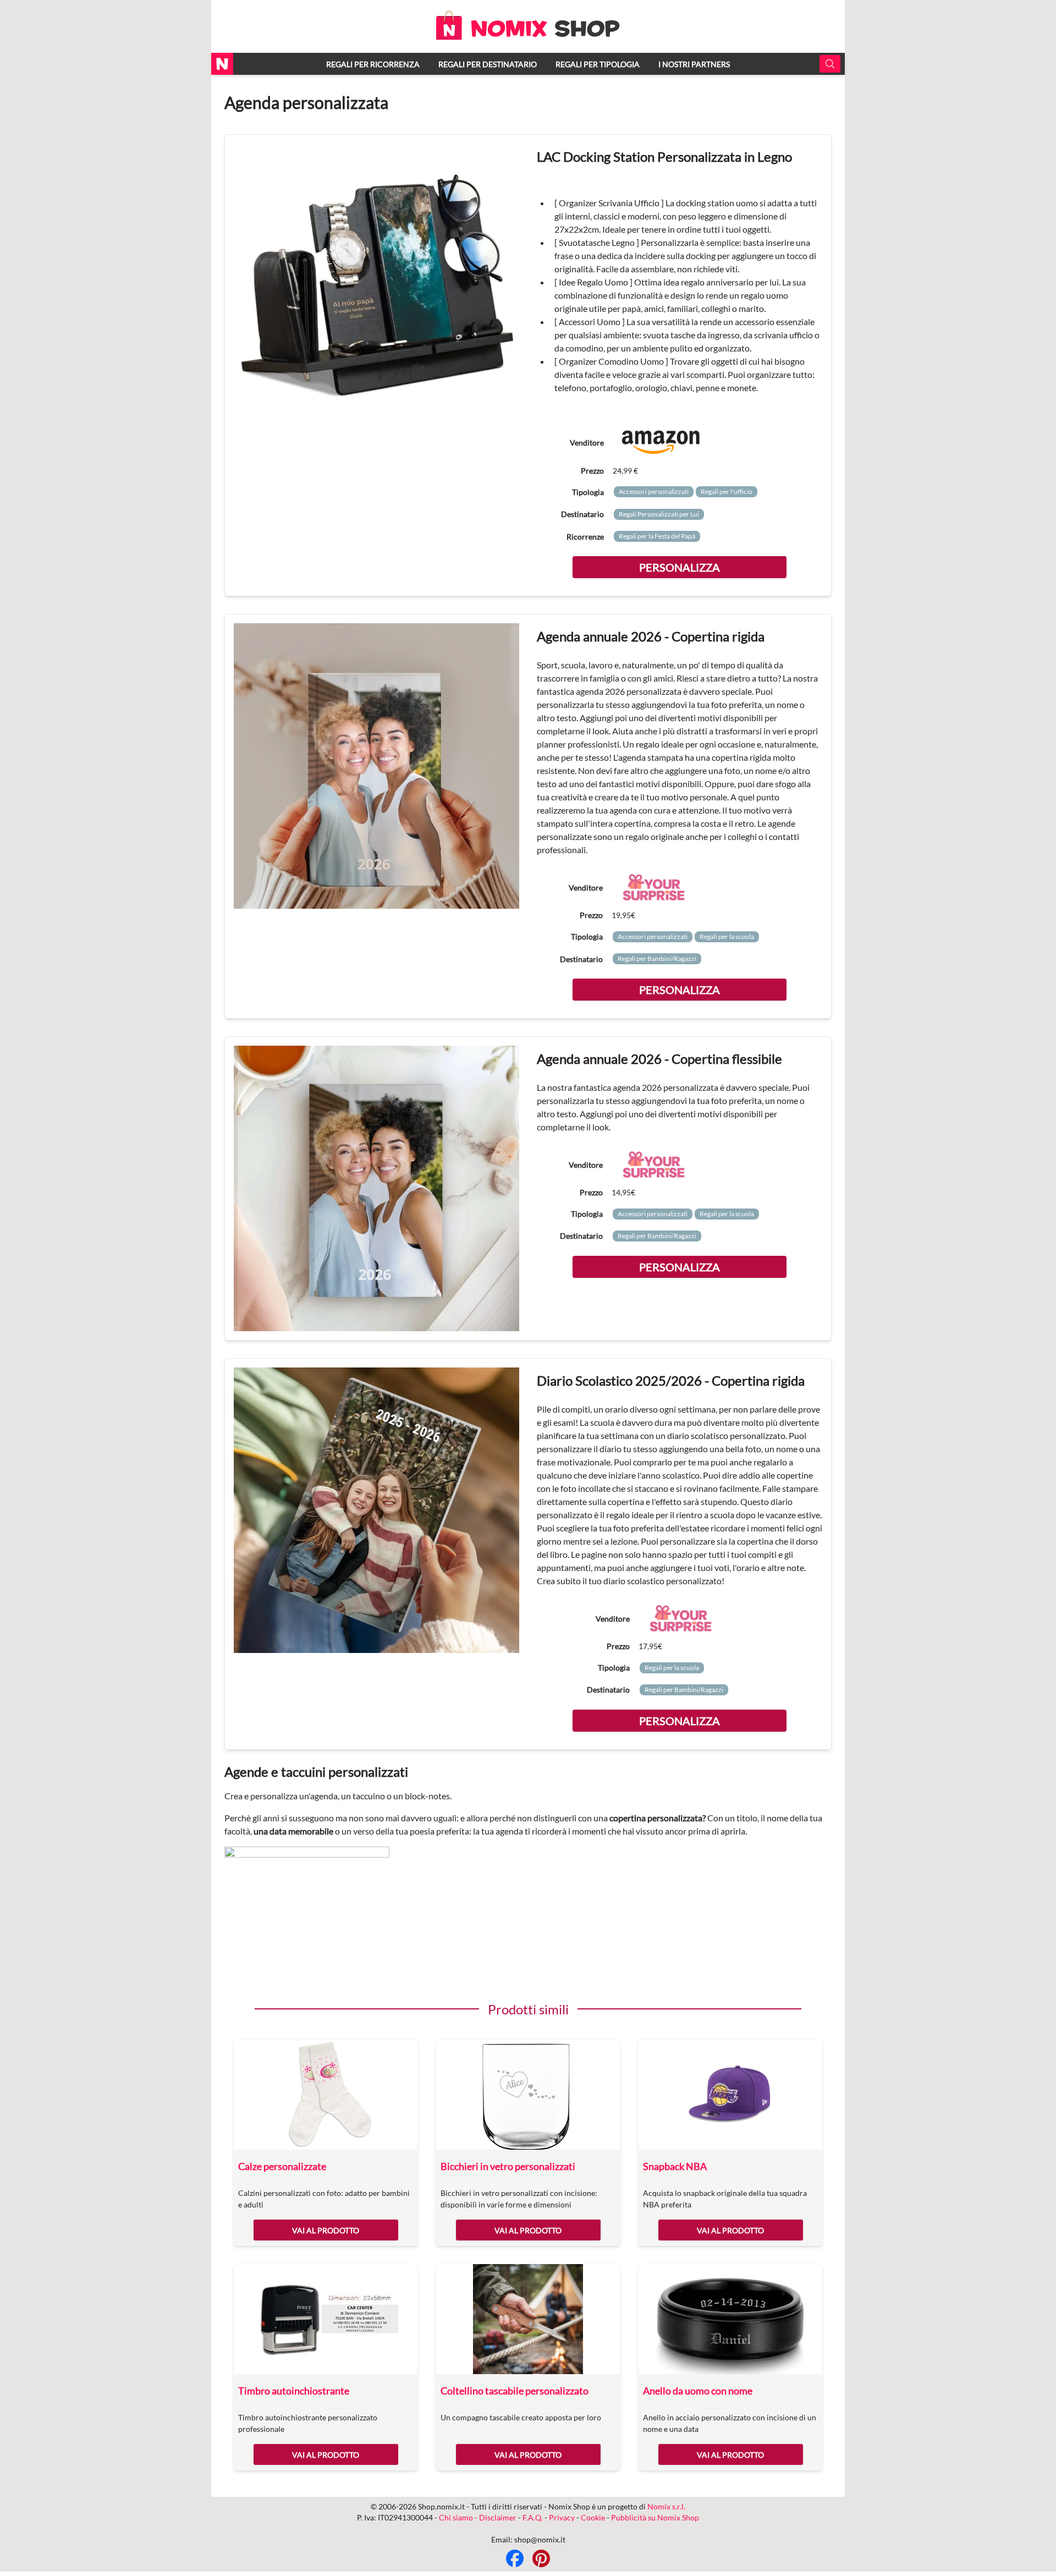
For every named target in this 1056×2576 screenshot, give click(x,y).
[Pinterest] (541, 2558)
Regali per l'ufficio (727, 491)
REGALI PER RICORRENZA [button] (373, 64)
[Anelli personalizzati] (730, 2319)
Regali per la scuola (727, 937)
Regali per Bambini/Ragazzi (657, 959)
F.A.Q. (533, 2517)
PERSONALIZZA (680, 567)
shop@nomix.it (540, 2539)
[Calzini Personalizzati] (326, 2095)
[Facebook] (515, 2558)
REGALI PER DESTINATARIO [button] (488, 64)
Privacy (562, 2517)
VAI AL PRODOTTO (326, 2230)
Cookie (593, 2517)
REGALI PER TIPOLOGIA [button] (598, 64)
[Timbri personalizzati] (326, 2319)
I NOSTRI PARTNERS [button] (694, 64)
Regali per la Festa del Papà (657, 536)
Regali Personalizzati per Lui (659, 514)
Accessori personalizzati (654, 491)
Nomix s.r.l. (666, 2506)
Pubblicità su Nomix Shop (655, 2517)
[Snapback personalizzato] (730, 2095)
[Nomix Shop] (528, 37)
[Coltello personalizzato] (528, 2319)
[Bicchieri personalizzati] (528, 2095)
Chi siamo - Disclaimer (478, 2517)
